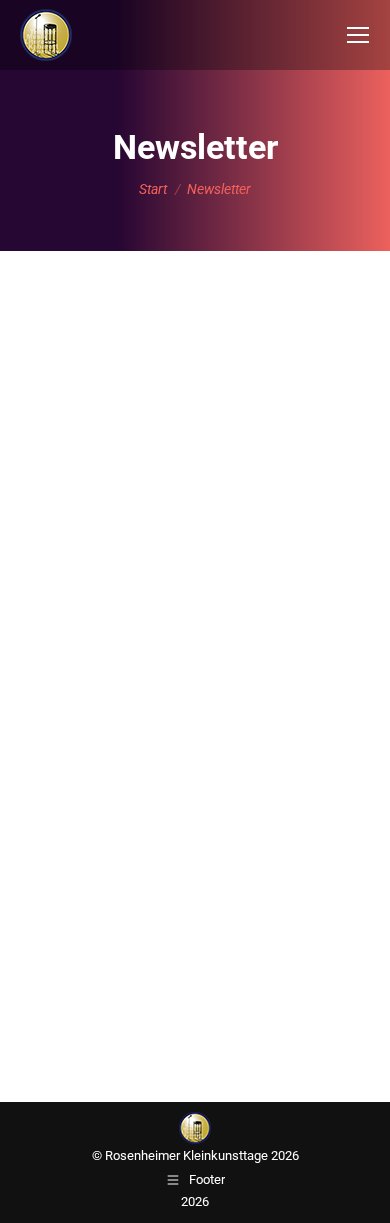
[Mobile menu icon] (358, 35)
